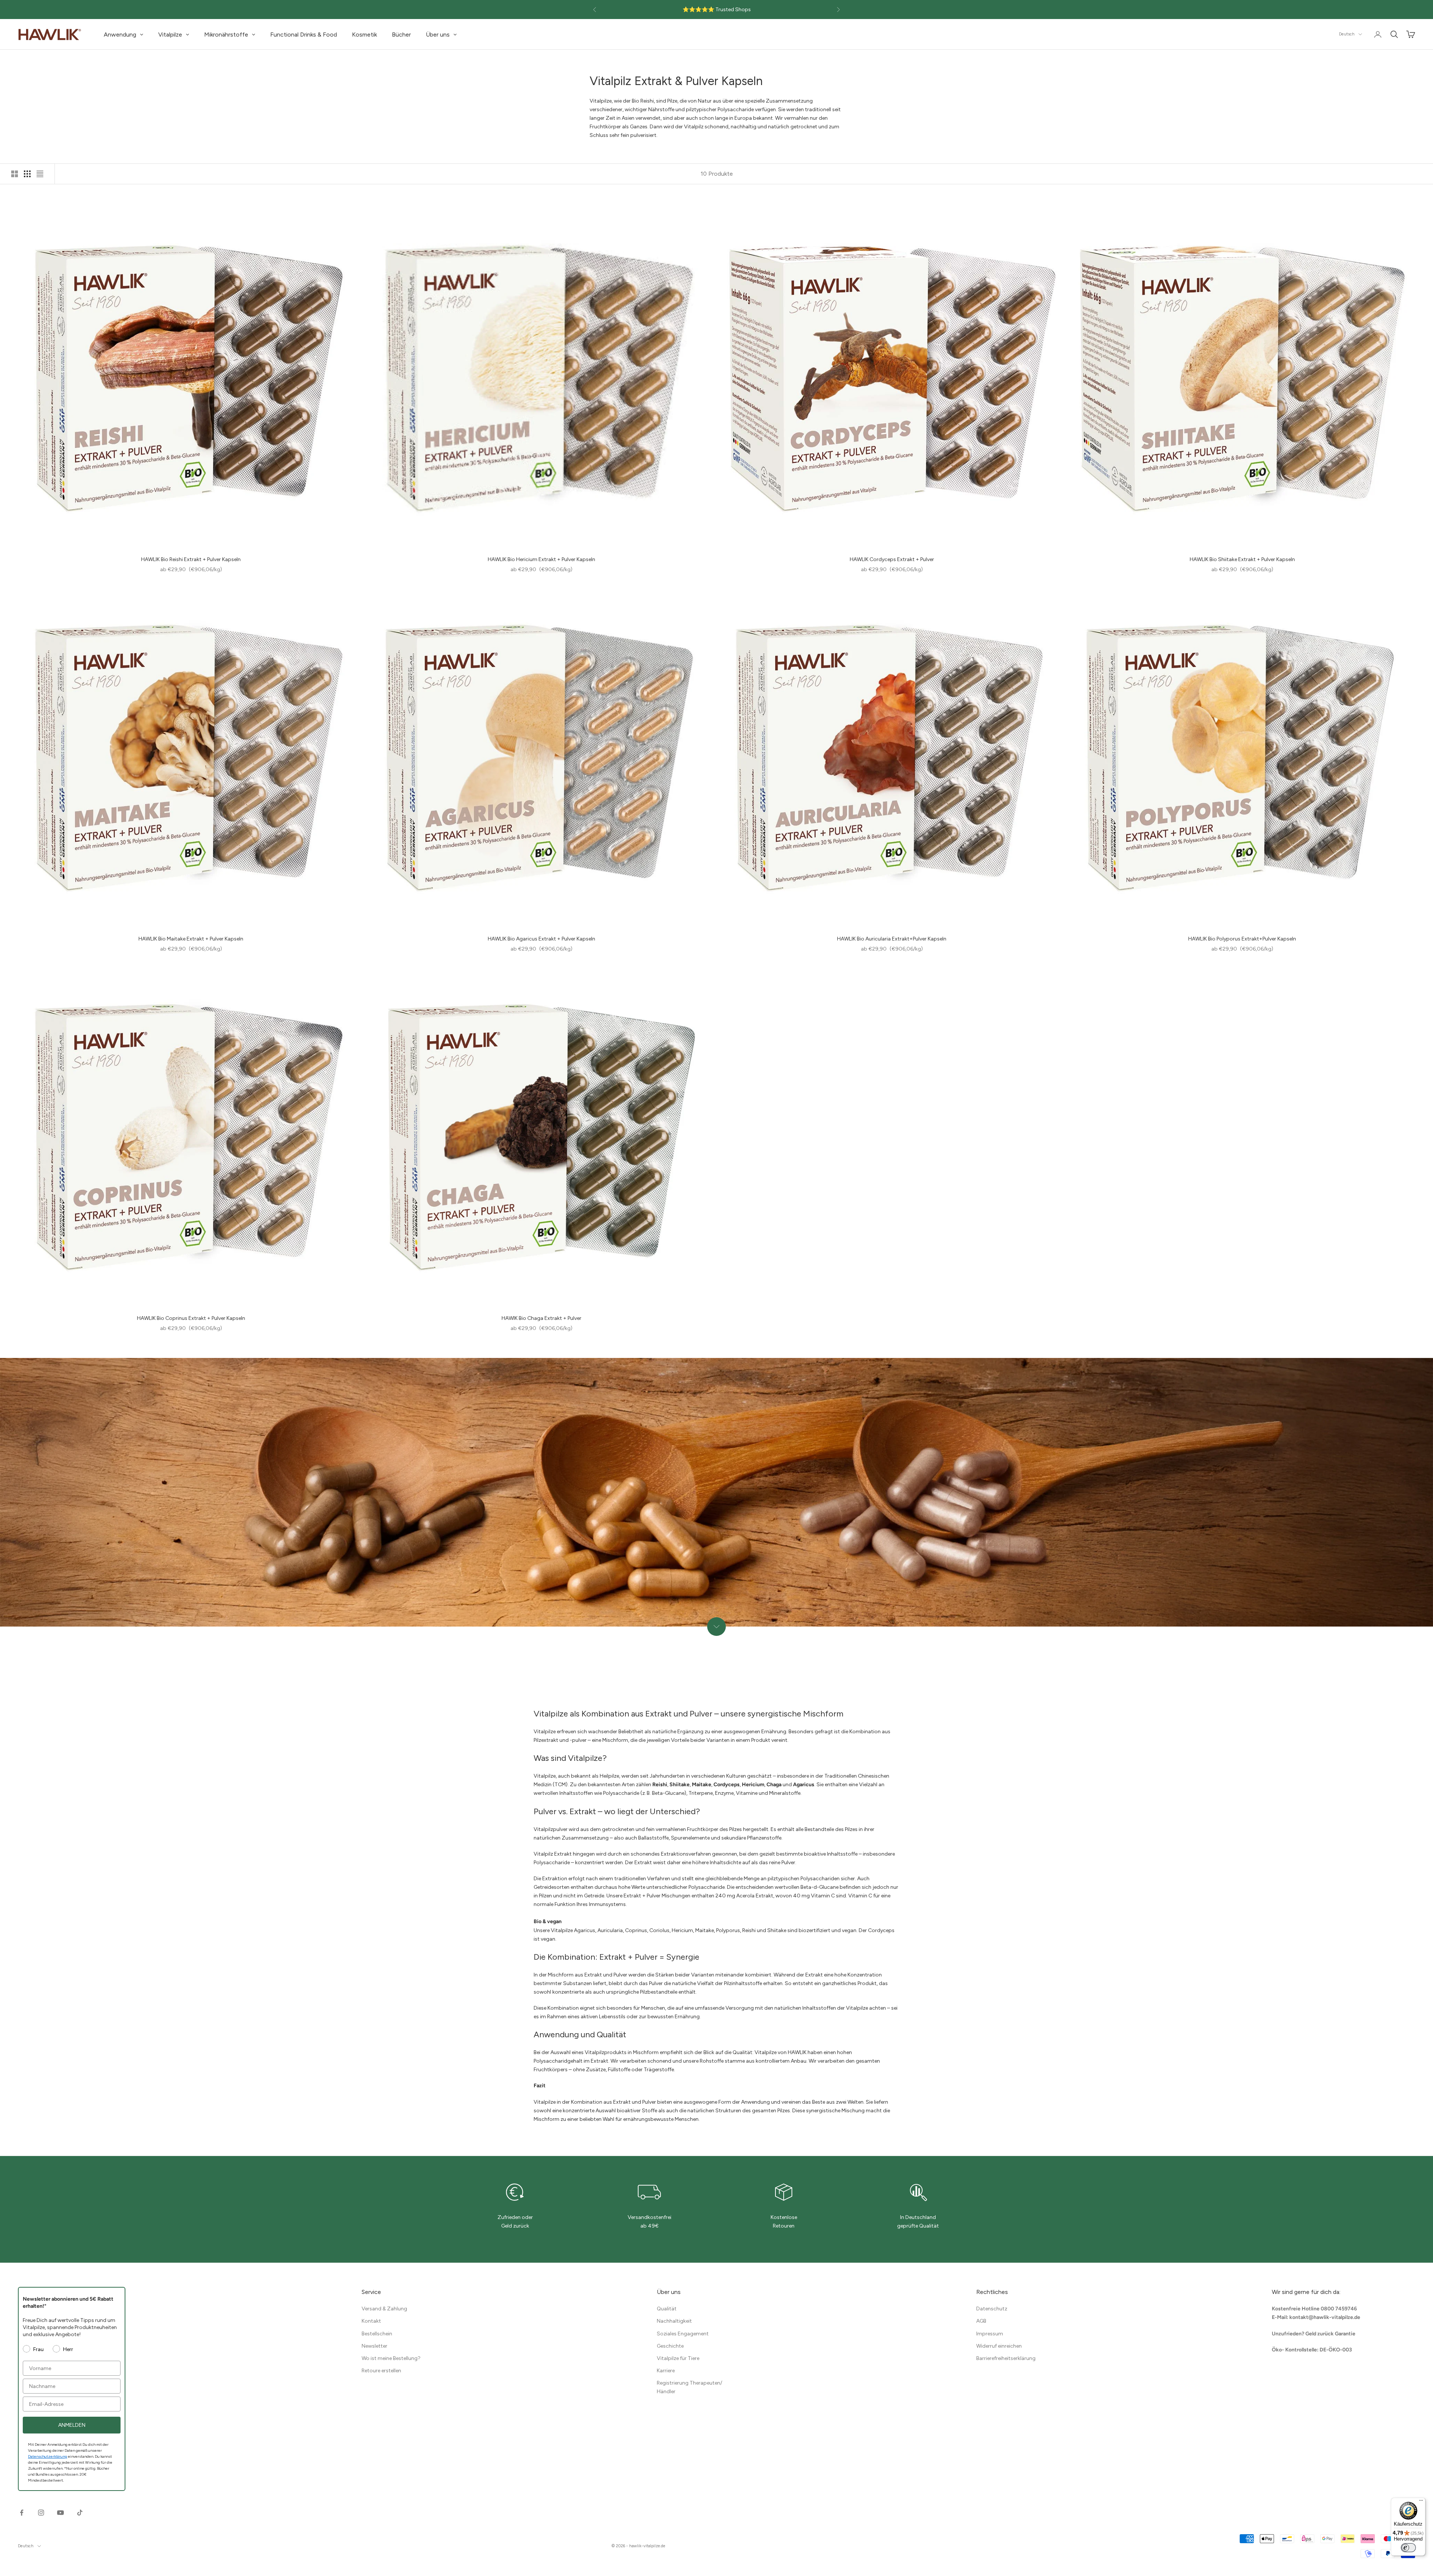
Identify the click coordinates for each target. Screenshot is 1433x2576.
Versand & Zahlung (384, 2309)
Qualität (667, 2309)
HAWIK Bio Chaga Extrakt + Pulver (541, 1318)
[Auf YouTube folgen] (60, 2513)
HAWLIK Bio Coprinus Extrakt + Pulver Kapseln (191, 1318)
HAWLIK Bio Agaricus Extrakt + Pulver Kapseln (541, 939)
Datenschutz (992, 2309)
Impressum (990, 2334)
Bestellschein (377, 2334)
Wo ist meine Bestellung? (391, 2358)
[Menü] (1421, 2502)
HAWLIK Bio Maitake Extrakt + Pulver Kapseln (191, 939)
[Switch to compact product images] (40, 174)
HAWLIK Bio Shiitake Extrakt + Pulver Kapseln (1242, 559)
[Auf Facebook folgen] (22, 2513)
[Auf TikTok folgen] (80, 2513)
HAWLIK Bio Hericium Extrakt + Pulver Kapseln (541, 559)
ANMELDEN (72, 2425)
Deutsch (1347, 34)
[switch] (1408, 2548)
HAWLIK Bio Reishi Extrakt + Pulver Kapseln (191, 559)
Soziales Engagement (683, 2334)
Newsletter (374, 2346)
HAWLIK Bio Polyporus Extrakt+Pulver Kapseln (1242, 939)
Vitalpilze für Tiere (678, 2358)
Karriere (666, 2371)
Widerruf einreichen (999, 2346)
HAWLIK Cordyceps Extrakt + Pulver (892, 559)
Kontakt (371, 2321)
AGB (981, 2321)
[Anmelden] (1378, 34)
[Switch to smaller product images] (27, 174)
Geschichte (670, 2346)
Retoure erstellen (381, 2371)
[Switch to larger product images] (15, 174)
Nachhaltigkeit (674, 2321)
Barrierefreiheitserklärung (1006, 2358)
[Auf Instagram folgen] (41, 2513)
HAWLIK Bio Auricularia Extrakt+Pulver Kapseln (892, 939)
